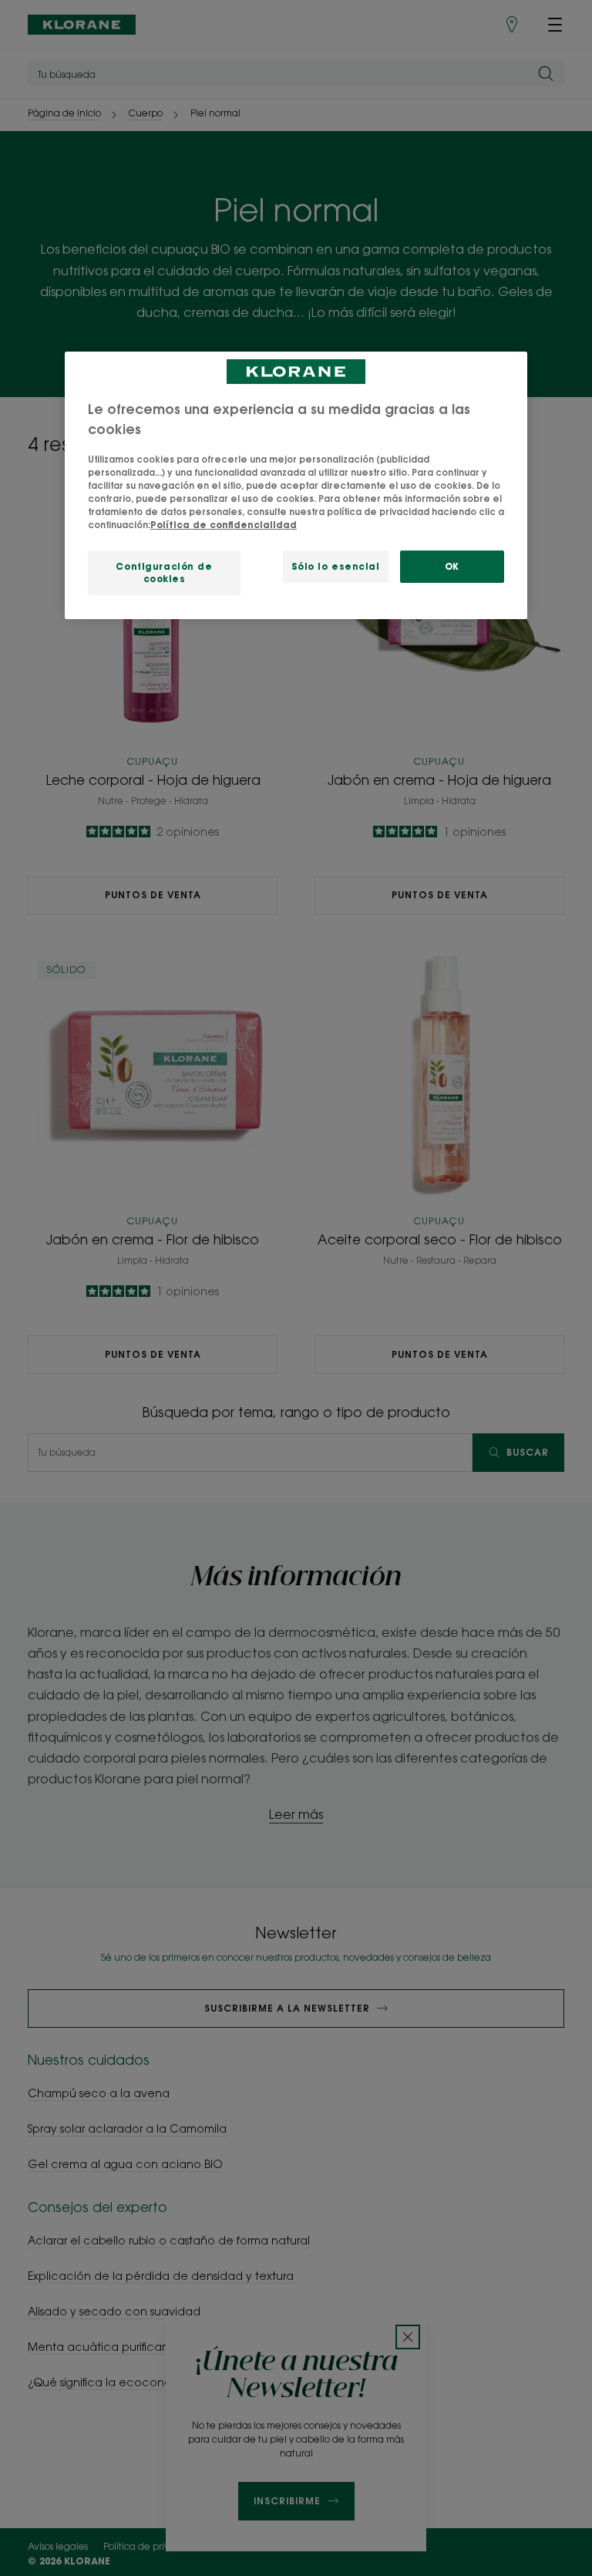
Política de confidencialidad (224, 525)
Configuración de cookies (164, 572)
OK (452, 566)
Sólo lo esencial (336, 566)
